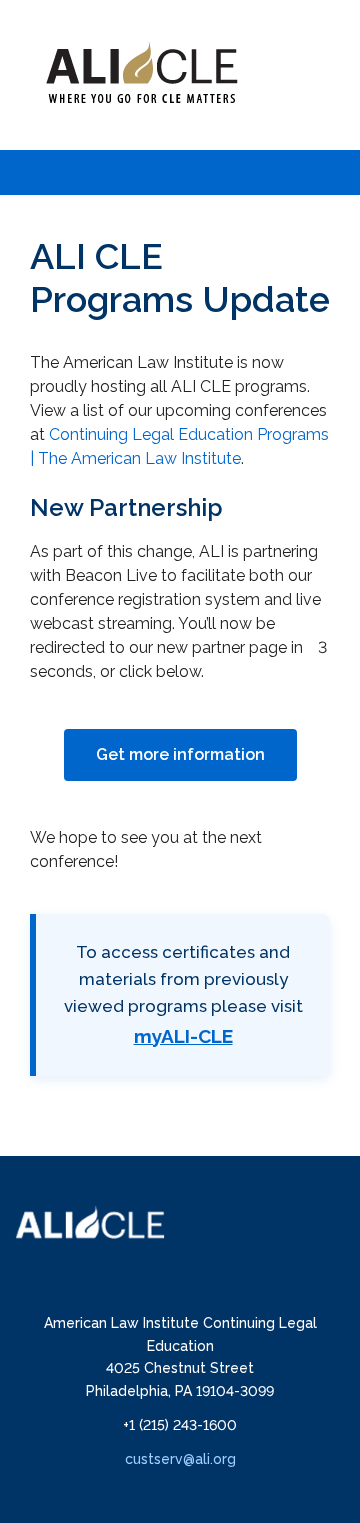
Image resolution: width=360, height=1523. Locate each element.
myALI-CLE (183, 1036)
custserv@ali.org (180, 1459)
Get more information (180, 754)
